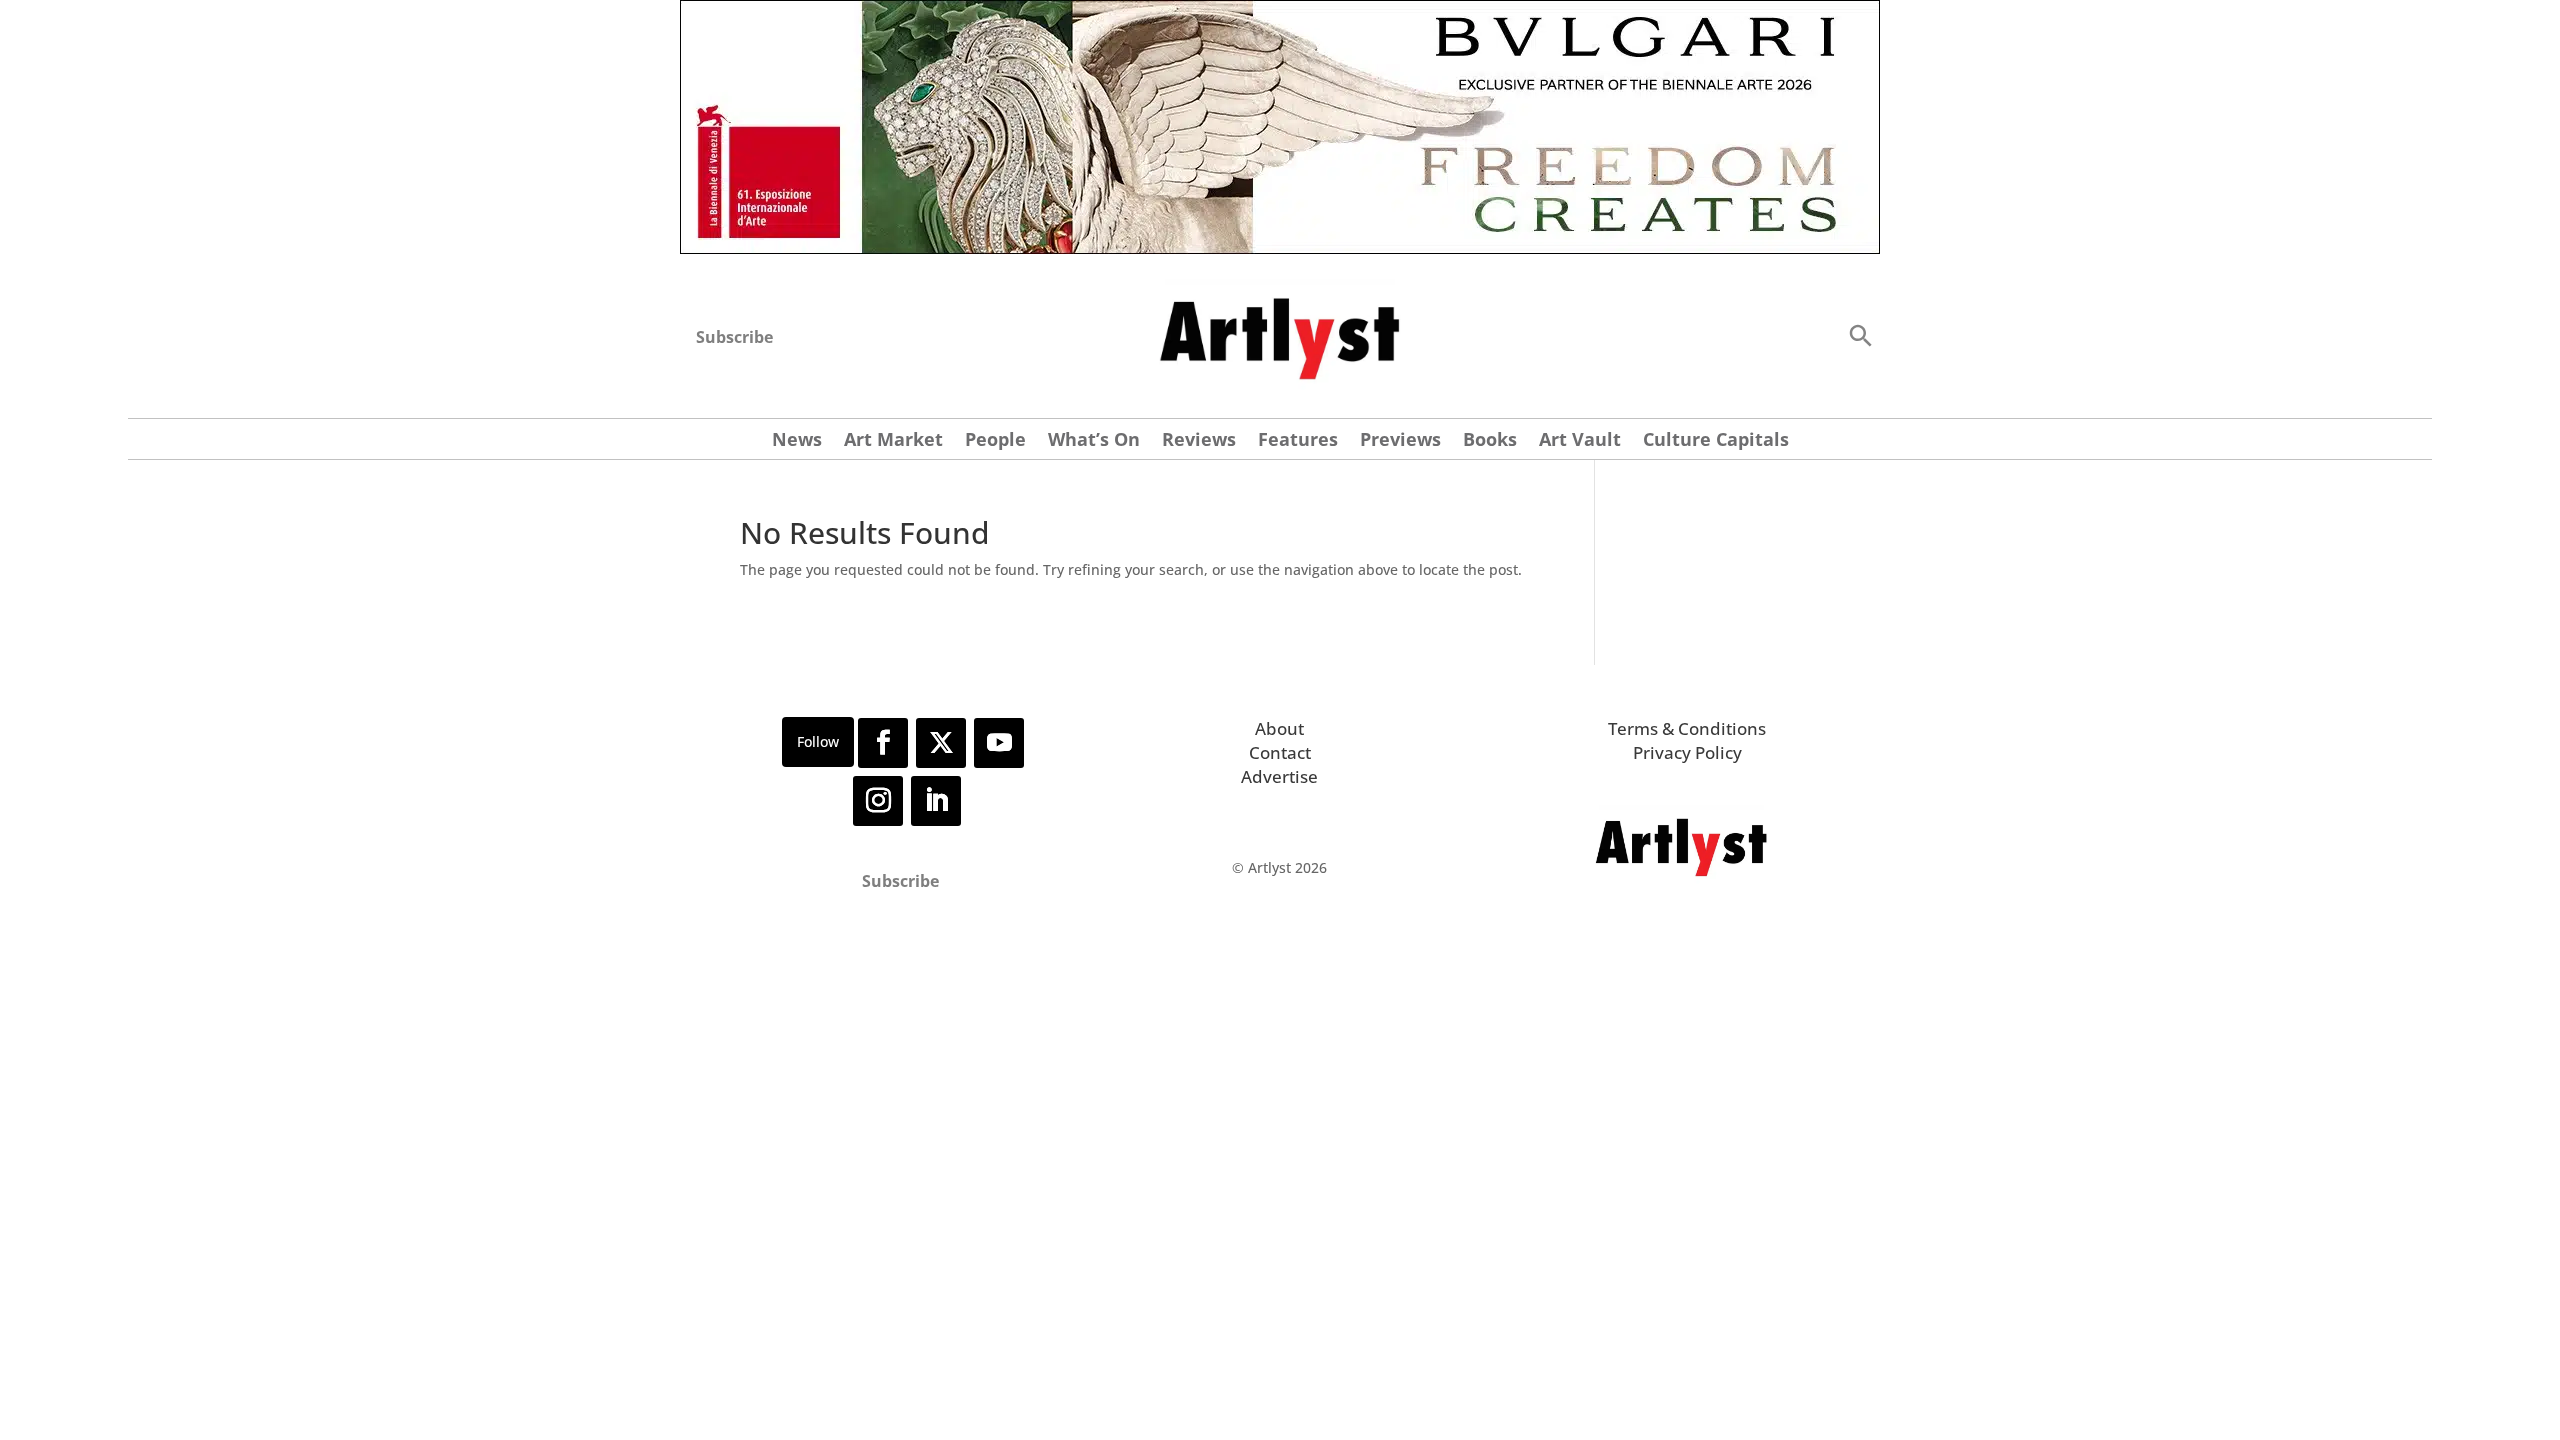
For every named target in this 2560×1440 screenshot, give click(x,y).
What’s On (1094, 441)
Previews (1400, 441)
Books (1490, 441)
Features (1298, 441)
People (995, 441)
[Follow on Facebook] (883, 743)
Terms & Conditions (1687, 728)
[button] (1860, 334)
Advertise (1279, 776)
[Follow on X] (941, 743)
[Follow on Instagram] (878, 801)
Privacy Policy (1687, 752)
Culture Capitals (1716, 441)
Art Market (893, 441)
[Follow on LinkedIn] (936, 801)
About (1279, 728)
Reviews (1199, 441)
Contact (1280, 752)
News (797, 441)
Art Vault (1580, 441)
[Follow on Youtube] (999, 743)
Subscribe (734, 337)
